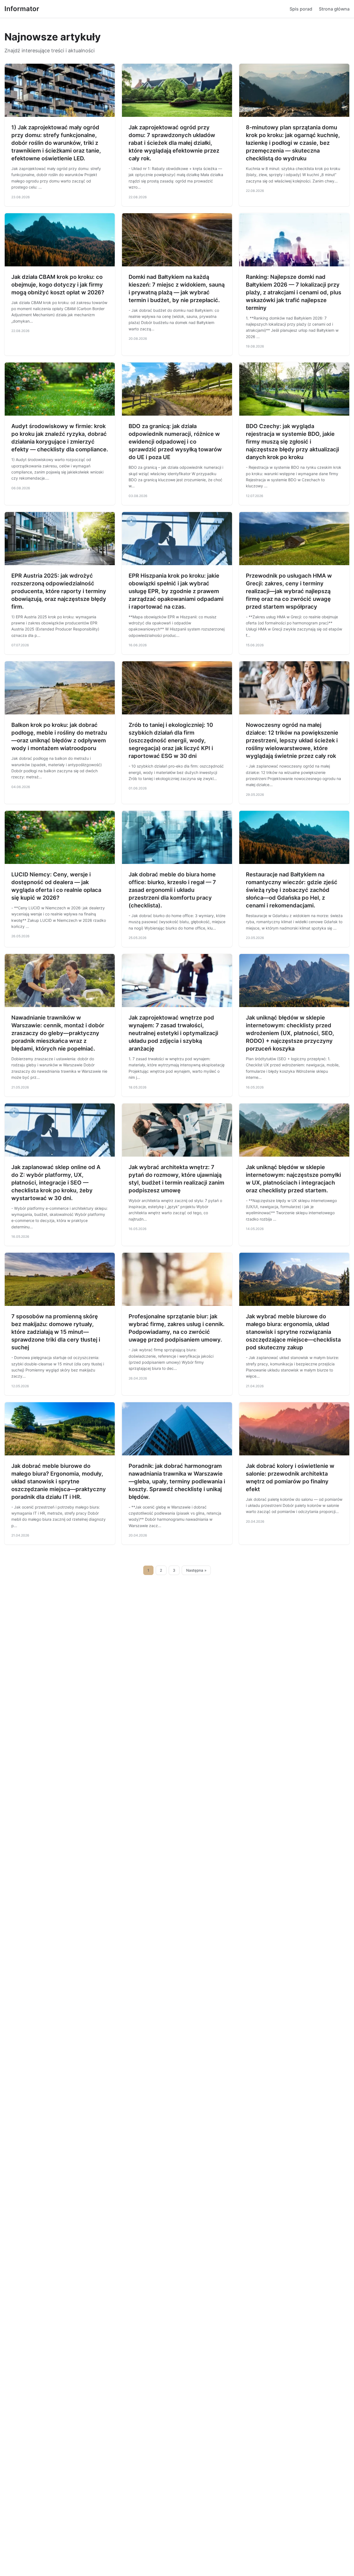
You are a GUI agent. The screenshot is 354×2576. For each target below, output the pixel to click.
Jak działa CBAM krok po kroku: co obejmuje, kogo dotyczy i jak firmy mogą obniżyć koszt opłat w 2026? (58, 285)
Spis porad (301, 9)
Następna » (196, 1570)
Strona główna (334, 9)
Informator (22, 9)
